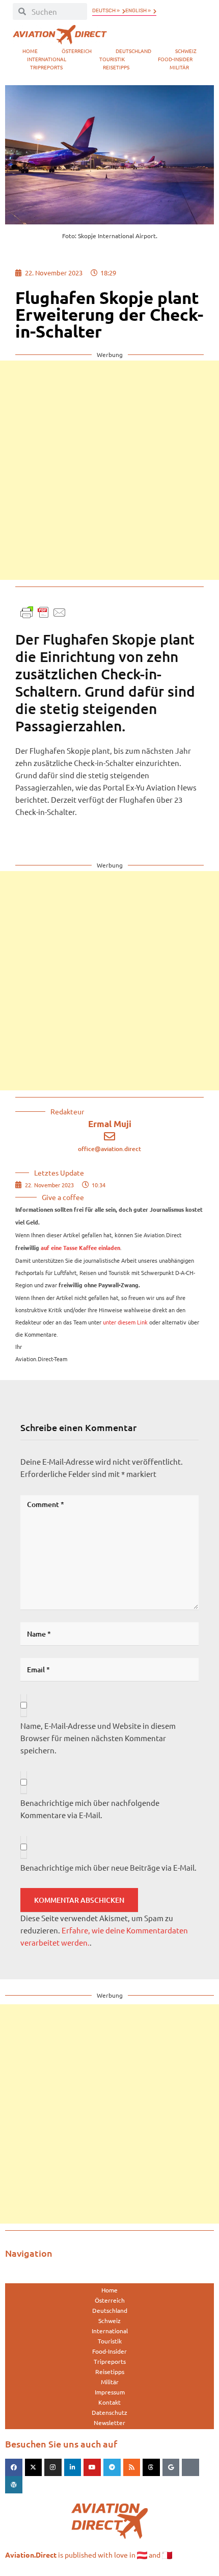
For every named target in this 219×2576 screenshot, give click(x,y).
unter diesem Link (125, 1322)
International (47, 59)
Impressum (110, 2392)
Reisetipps (116, 67)
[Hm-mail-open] (190, 2467)
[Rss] (132, 2467)
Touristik (112, 59)
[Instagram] (53, 2467)
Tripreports (46, 67)
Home (30, 51)
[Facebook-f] (14, 2467)
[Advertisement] (109, 470)
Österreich (77, 51)
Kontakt (109, 2402)
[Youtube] (92, 2467)
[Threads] (151, 2467)
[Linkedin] (73, 2467)
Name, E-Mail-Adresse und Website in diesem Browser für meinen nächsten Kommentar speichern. (98, 1738)
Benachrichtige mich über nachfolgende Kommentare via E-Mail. (90, 1809)
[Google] (171, 2467)
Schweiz (186, 51)
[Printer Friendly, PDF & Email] (43, 611)
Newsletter (109, 2422)
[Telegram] (112, 2467)
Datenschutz (109, 2412)
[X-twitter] (34, 2467)
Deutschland (133, 51)
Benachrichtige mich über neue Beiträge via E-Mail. (108, 1867)
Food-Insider (175, 59)
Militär (179, 67)
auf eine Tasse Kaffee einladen (80, 1248)
